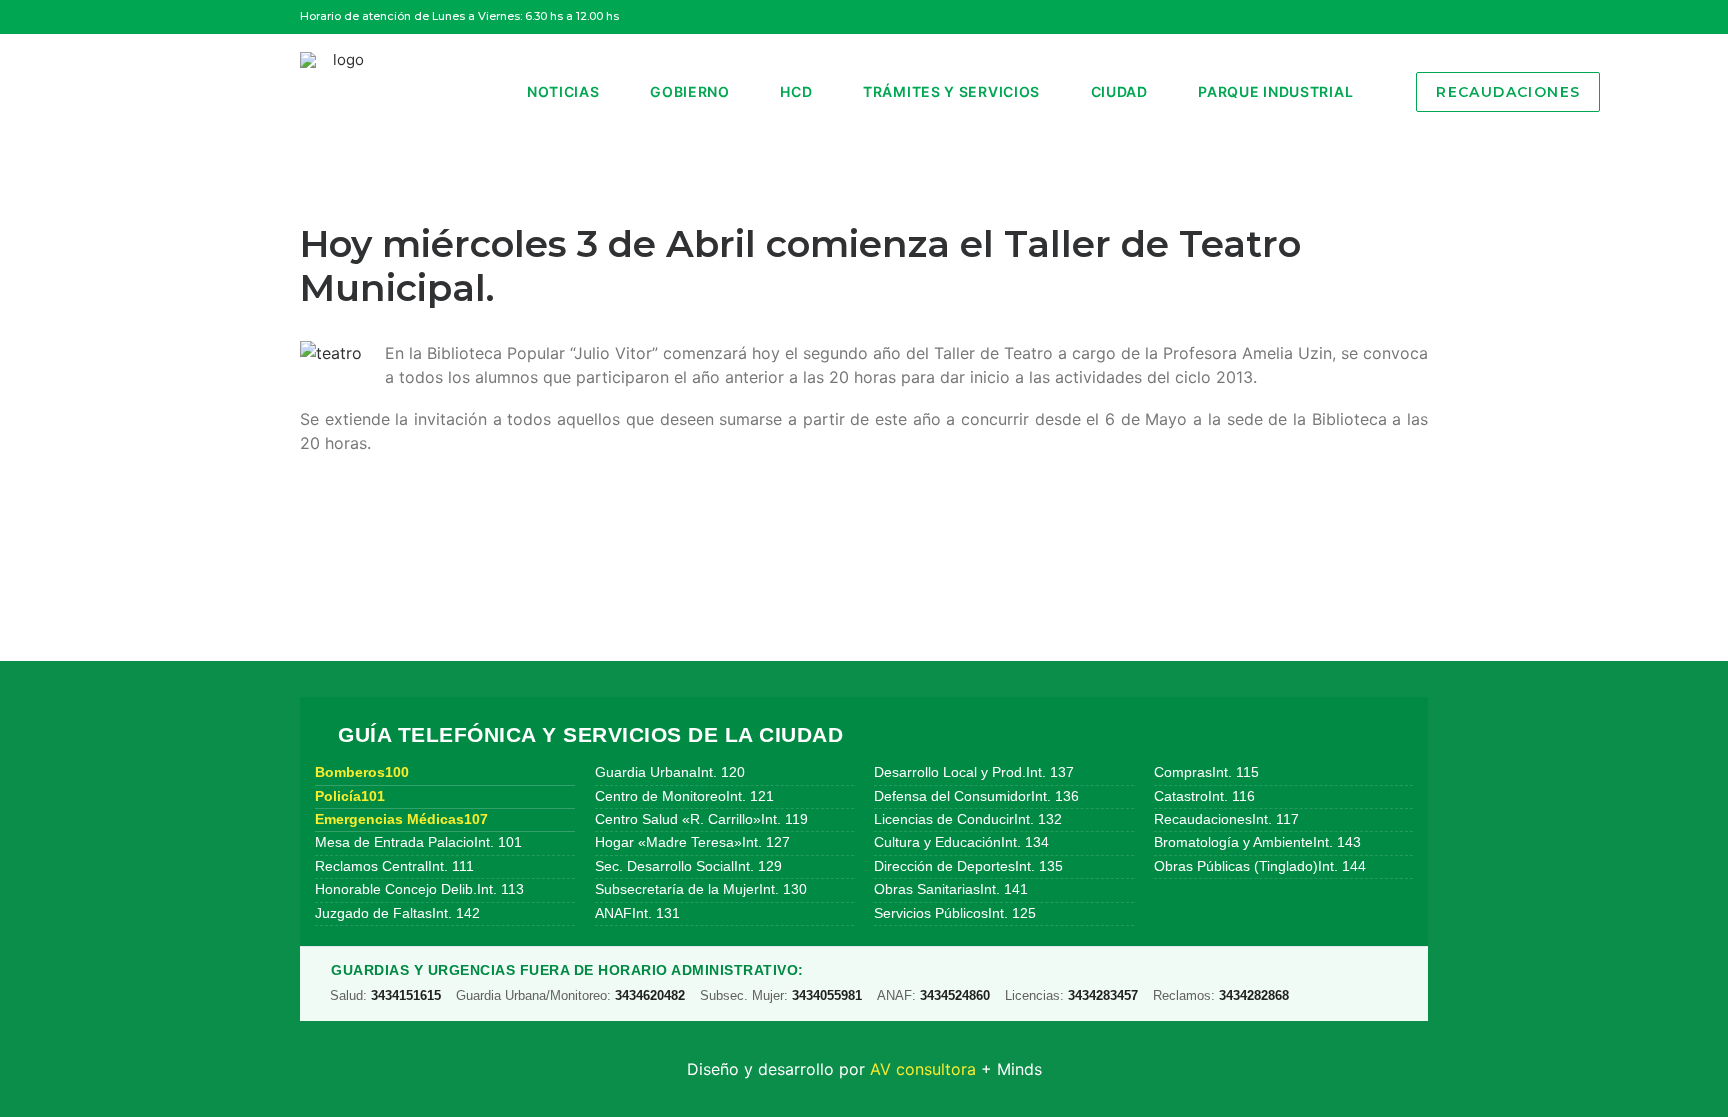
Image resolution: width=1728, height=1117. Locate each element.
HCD (796, 91)
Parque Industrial (1275, 91)
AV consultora (923, 1069)
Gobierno (690, 91)
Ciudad (1119, 91)
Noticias (563, 91)
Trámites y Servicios (951, 91)
